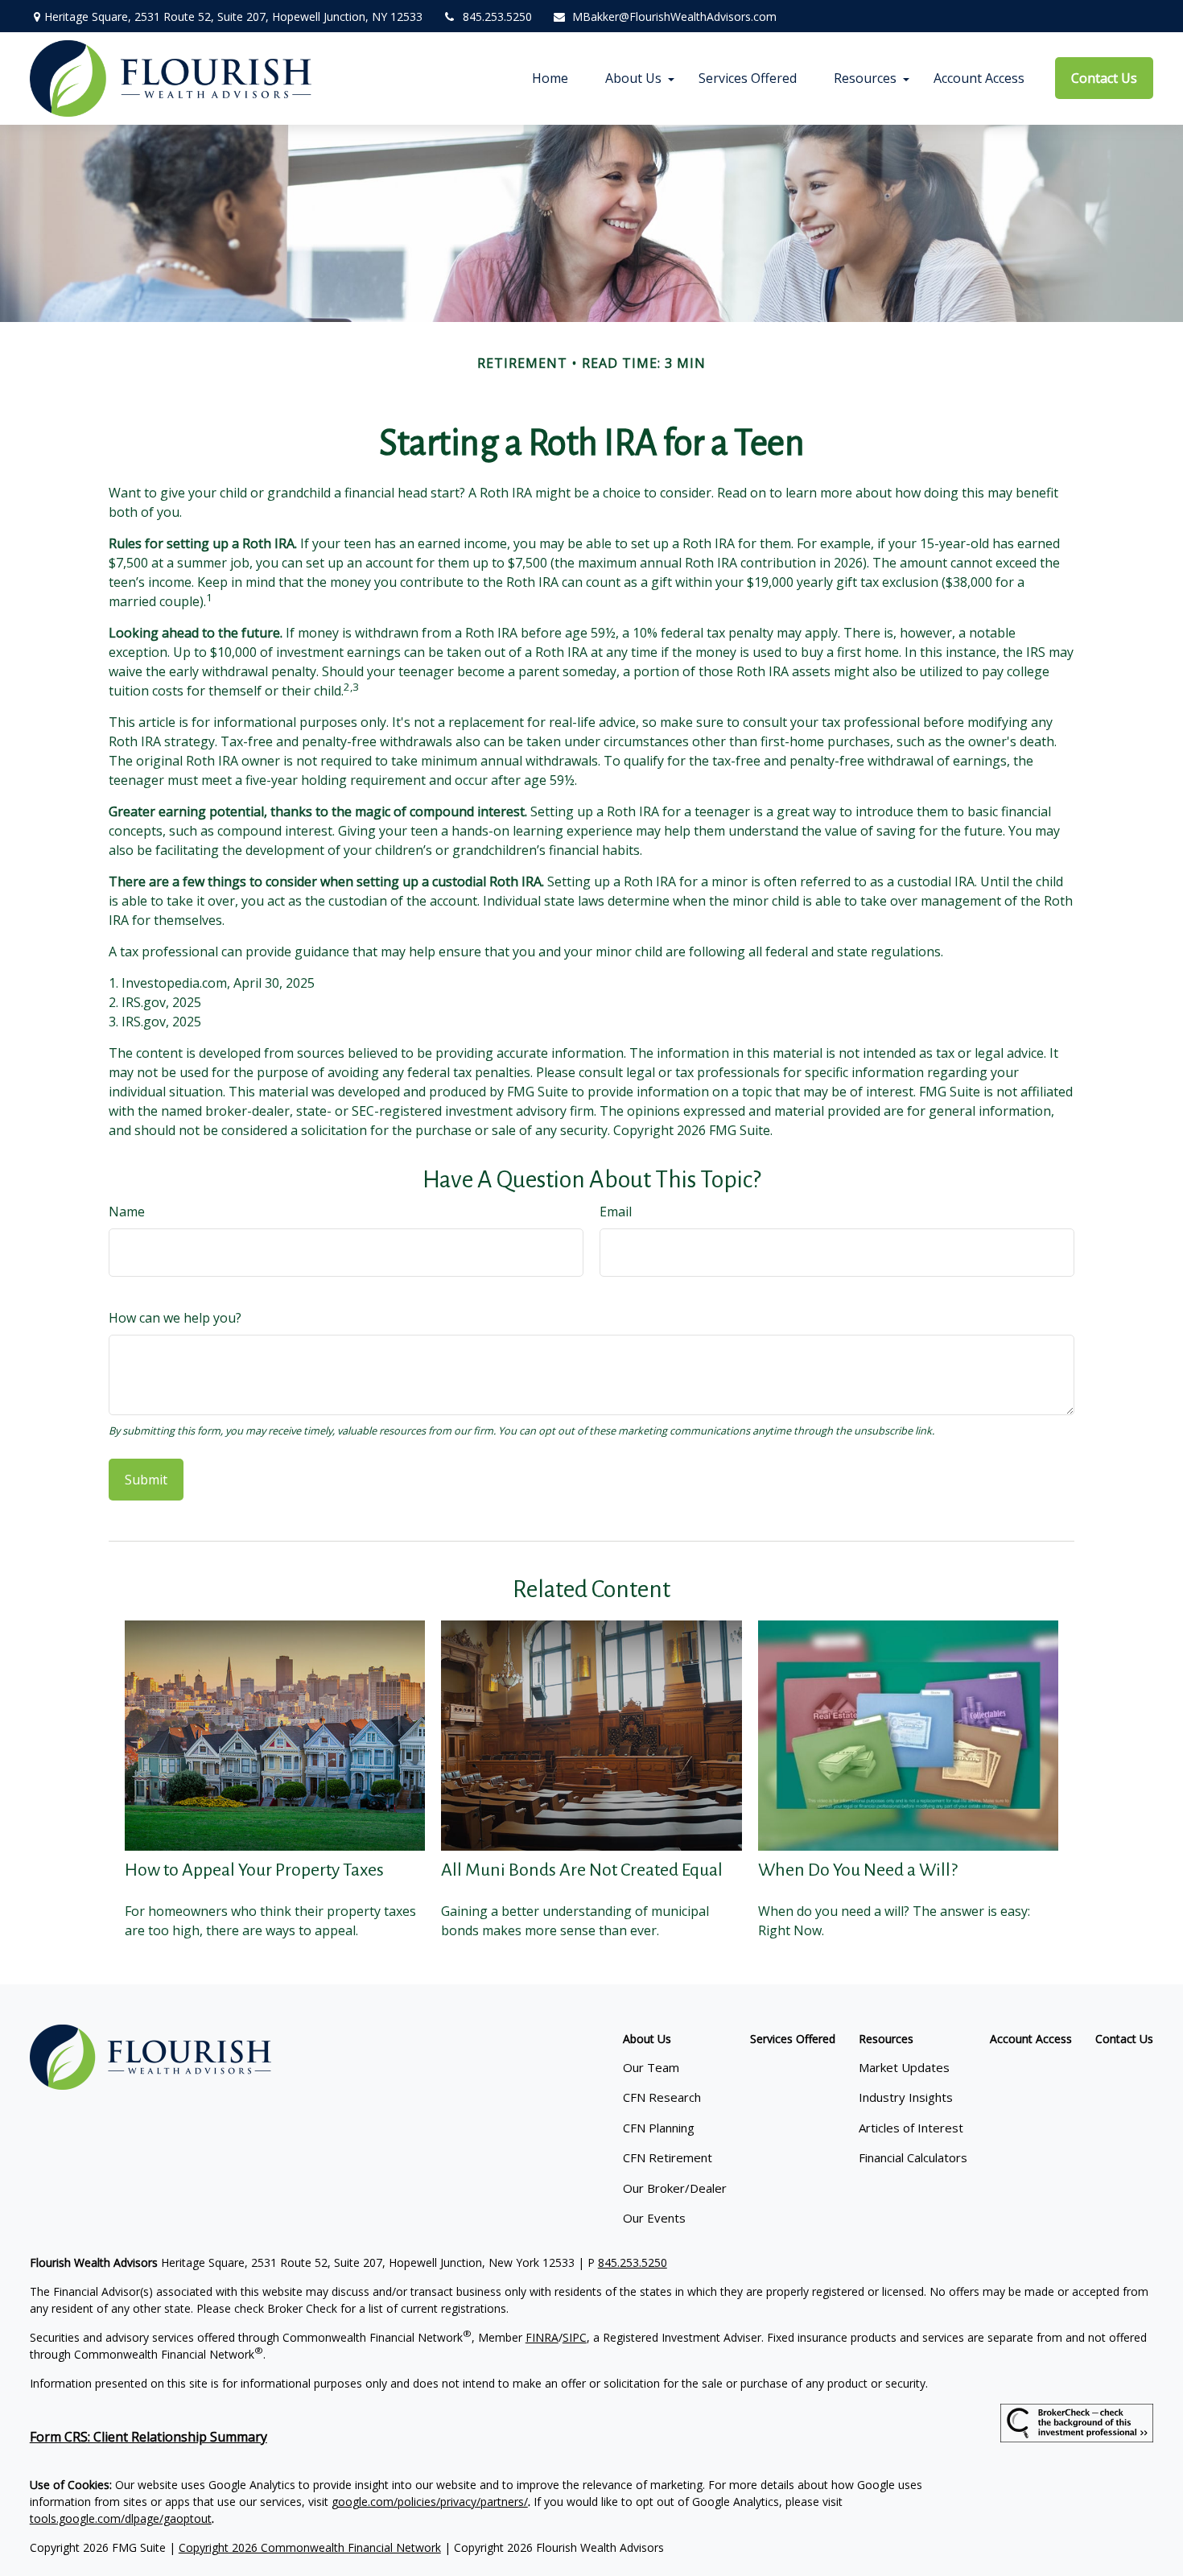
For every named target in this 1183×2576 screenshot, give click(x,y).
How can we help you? (175, 1318)
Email (616, 1212)
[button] (550, 78)
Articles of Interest (911, 2128)
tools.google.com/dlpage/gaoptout (121, 2518)
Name (127, 1212)
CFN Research (662, 2097)
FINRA (542, 2337)
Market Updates (904, 2067)
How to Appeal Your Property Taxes (254, 1870)
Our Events (654, 2218)
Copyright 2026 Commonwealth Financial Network (310, 2547)
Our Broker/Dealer (675, 2188)
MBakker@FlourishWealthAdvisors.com (674, 17)
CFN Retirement (668, 2157)
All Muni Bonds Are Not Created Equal (582, 1870)
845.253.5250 (497, 17)
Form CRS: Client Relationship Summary (148, 2437)
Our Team (651, 2067)
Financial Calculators (913, 2157)
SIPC (575, 2337)
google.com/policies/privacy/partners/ (430, 2502)
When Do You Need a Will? (858, 1870)
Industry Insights (906, 2097)
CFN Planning (659, 2128)
